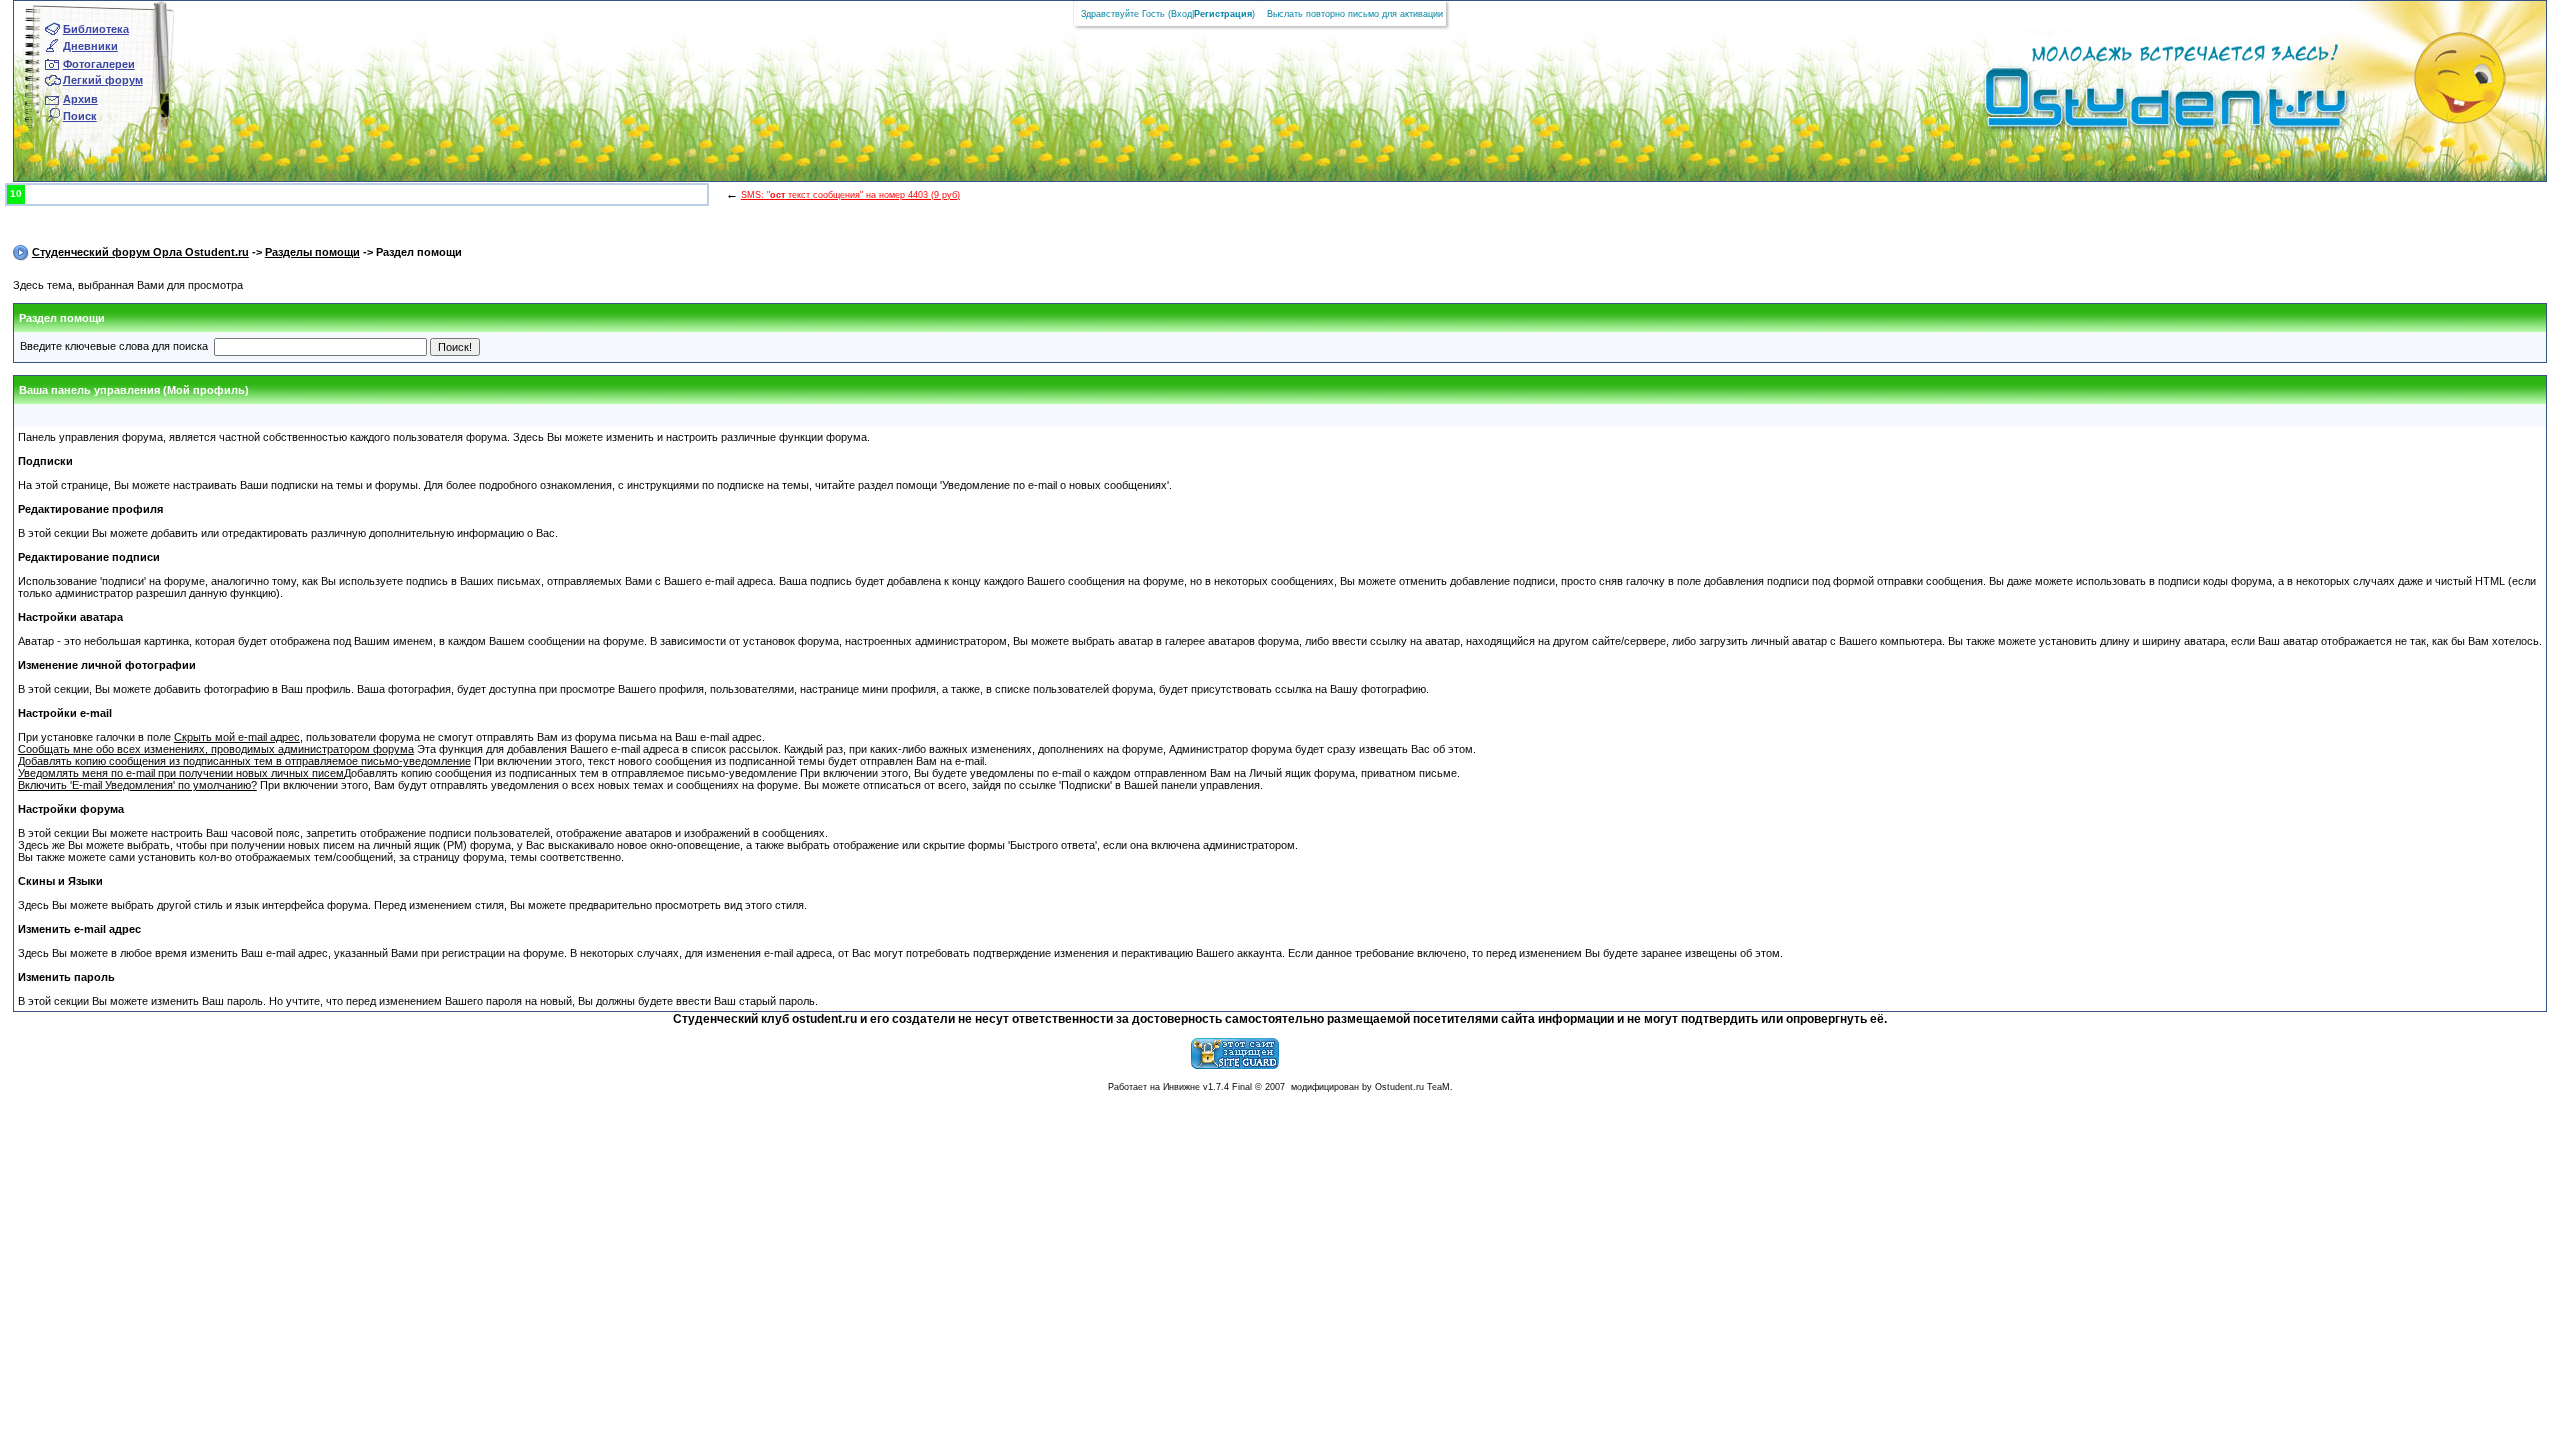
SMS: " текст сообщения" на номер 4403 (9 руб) (850, 195)
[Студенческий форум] (2132, 104)
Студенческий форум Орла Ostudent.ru (140, 252)
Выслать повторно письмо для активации (1355, 14)
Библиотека (96, 29)
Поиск (80, 116)
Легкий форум (103, 80)
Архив (80, 99)
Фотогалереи (99, 64)
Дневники (90, 46)
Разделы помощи (312, 252)
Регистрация (1223, 14)
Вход (1181, 14)
